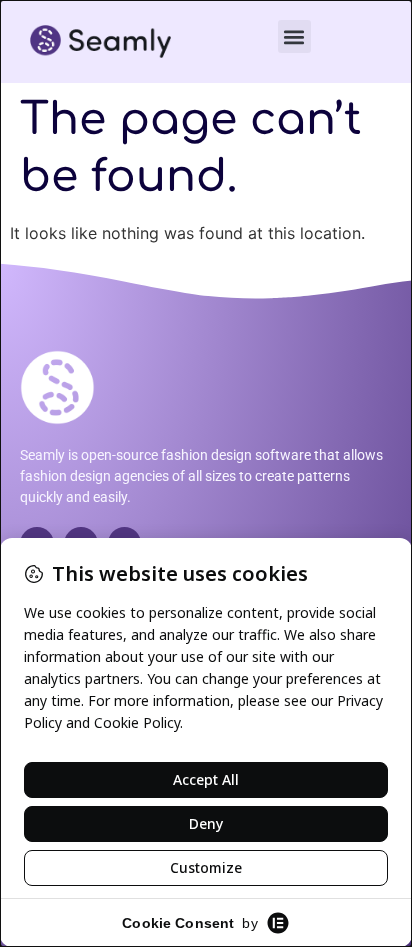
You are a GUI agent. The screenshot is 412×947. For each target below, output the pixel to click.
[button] (294, 36)
